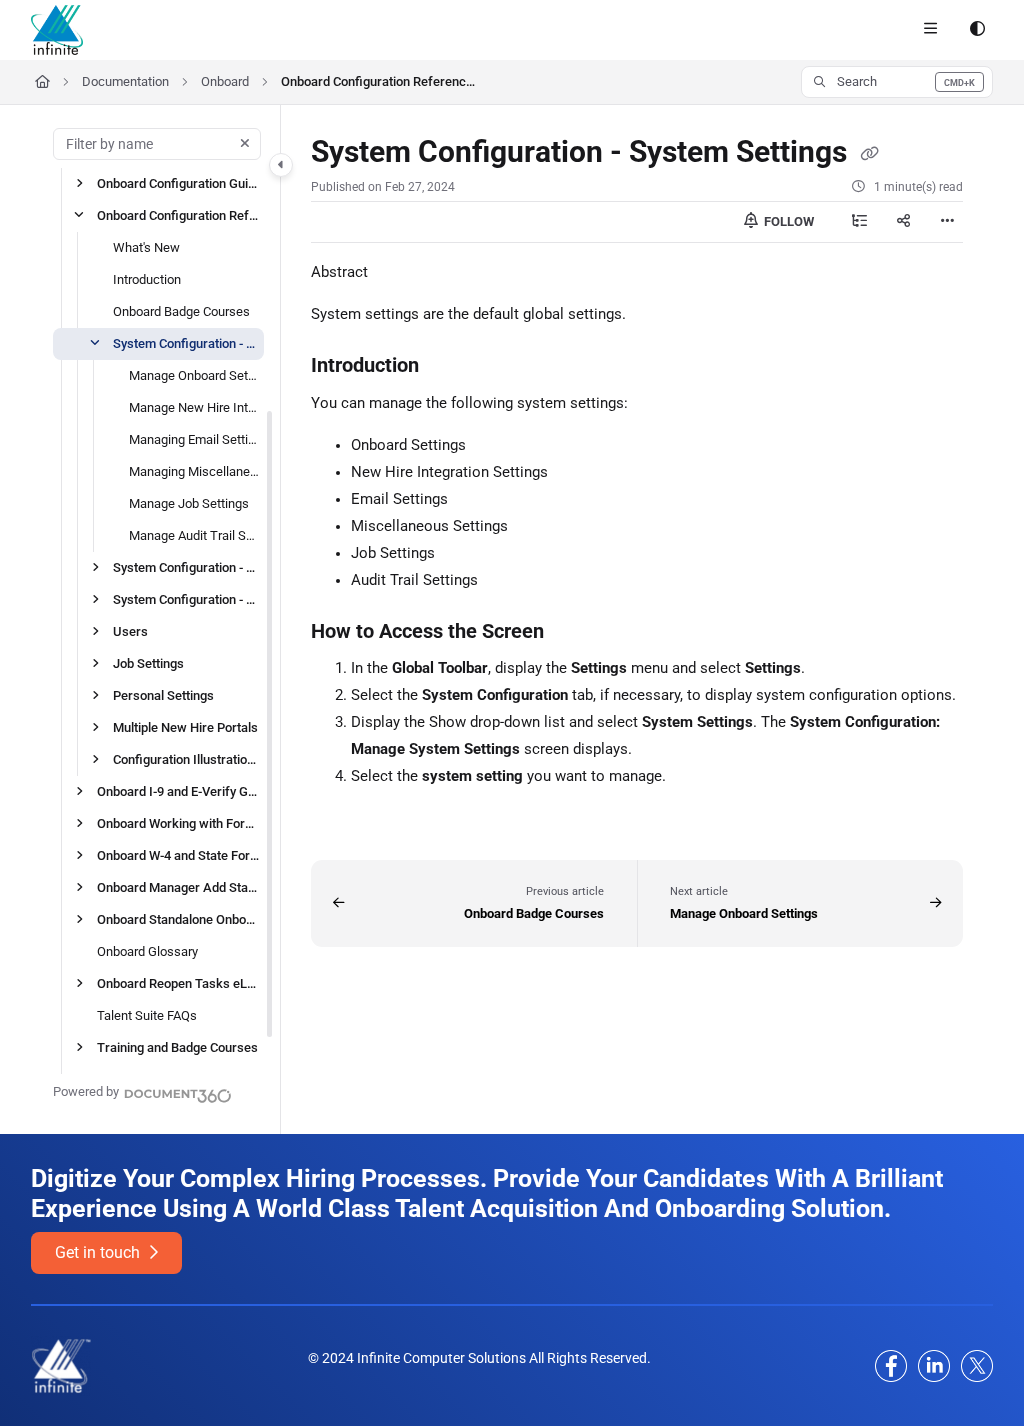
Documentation (125, 81)
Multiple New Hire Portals (185, 726)
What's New (146, 246)
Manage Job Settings (189, 502)
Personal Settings (163, 694)
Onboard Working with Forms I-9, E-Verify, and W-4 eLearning (178, 822)
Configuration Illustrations (186, 758)
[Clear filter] (245, 144)
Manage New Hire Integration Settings (194, 406)
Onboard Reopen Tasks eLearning (178, 982)
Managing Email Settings (194, 438)
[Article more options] (947, 222)
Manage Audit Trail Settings (194, 534)
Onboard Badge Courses (181, 310)
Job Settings (148, 662)
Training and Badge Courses (177, 1046)
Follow (787, 221)
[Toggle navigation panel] (281, 165)
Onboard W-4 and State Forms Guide (178, 854)
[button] (897, 82)
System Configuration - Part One (186, 566)
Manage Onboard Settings (194, 374)
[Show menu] (930, 30)
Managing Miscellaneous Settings (194, 470)
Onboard (225, 81)
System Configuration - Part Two (186, 598)
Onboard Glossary (147, 950)
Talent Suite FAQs (147, 1014)
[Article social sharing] (903, 222)
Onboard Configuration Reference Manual (381, 81)
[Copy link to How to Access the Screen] (575, 632)
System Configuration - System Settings (186, 342)
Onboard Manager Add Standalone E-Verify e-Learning (178, 886)
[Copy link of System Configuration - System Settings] (870, 154)
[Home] (57, 30)
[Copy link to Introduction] (450, 367)
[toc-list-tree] (859, 222)
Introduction (147, 278)
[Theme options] (977, 30)
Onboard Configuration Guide (178, 182)
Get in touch (99, 1252)
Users (130, 630)
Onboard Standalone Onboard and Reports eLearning (178, 918)
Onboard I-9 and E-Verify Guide (178, 790)
